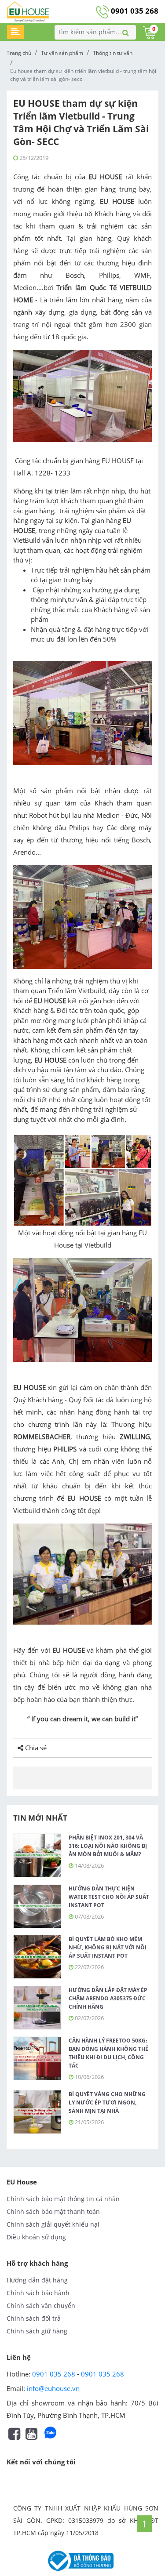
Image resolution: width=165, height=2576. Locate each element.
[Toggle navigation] (15, 32)
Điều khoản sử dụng (36, 2237)
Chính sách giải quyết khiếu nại (53, 2224)
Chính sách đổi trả (34, 2318)
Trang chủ (19, 53)
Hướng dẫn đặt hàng (37, 2280)
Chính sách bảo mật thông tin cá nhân (63, 2199)
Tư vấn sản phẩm (62, 53)
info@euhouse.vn (53, 2388)
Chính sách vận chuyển (41, 2306)
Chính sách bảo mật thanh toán (53, 2211)
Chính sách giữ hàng (37, 2331)
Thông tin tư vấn (113, 53)
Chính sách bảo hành (38, 2293)
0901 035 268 (134, 11)
